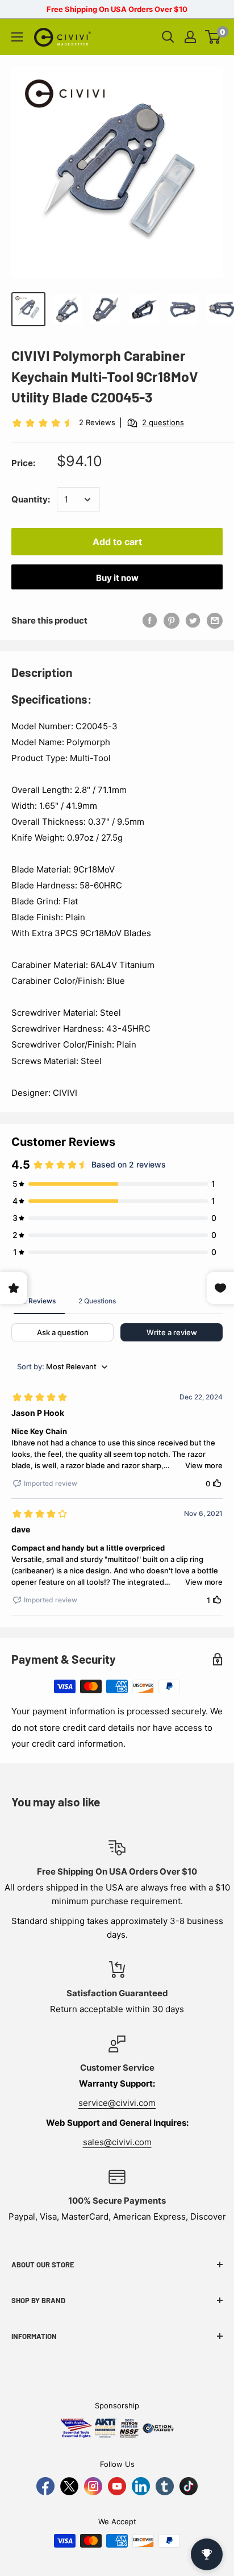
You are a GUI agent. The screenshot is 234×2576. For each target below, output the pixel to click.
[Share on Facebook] (150, 620)
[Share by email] (215, 620)
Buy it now (117, 578)
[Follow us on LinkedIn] (141, 2486)
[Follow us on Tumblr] (165, 2486)
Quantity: (31, 499)
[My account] (190, 37)
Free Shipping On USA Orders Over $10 (117, 9)
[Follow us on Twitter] (69, 2486)
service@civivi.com (117, 2103)
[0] (213, 37)
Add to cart (117, 542)
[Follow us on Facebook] (45, 2486)
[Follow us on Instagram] (93, 2486)
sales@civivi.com (117, 2142)
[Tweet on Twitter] (193, 620)
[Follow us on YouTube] (117, 2486)
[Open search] (168, 37)
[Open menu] (17, 37)
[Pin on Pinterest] (172, 620)
